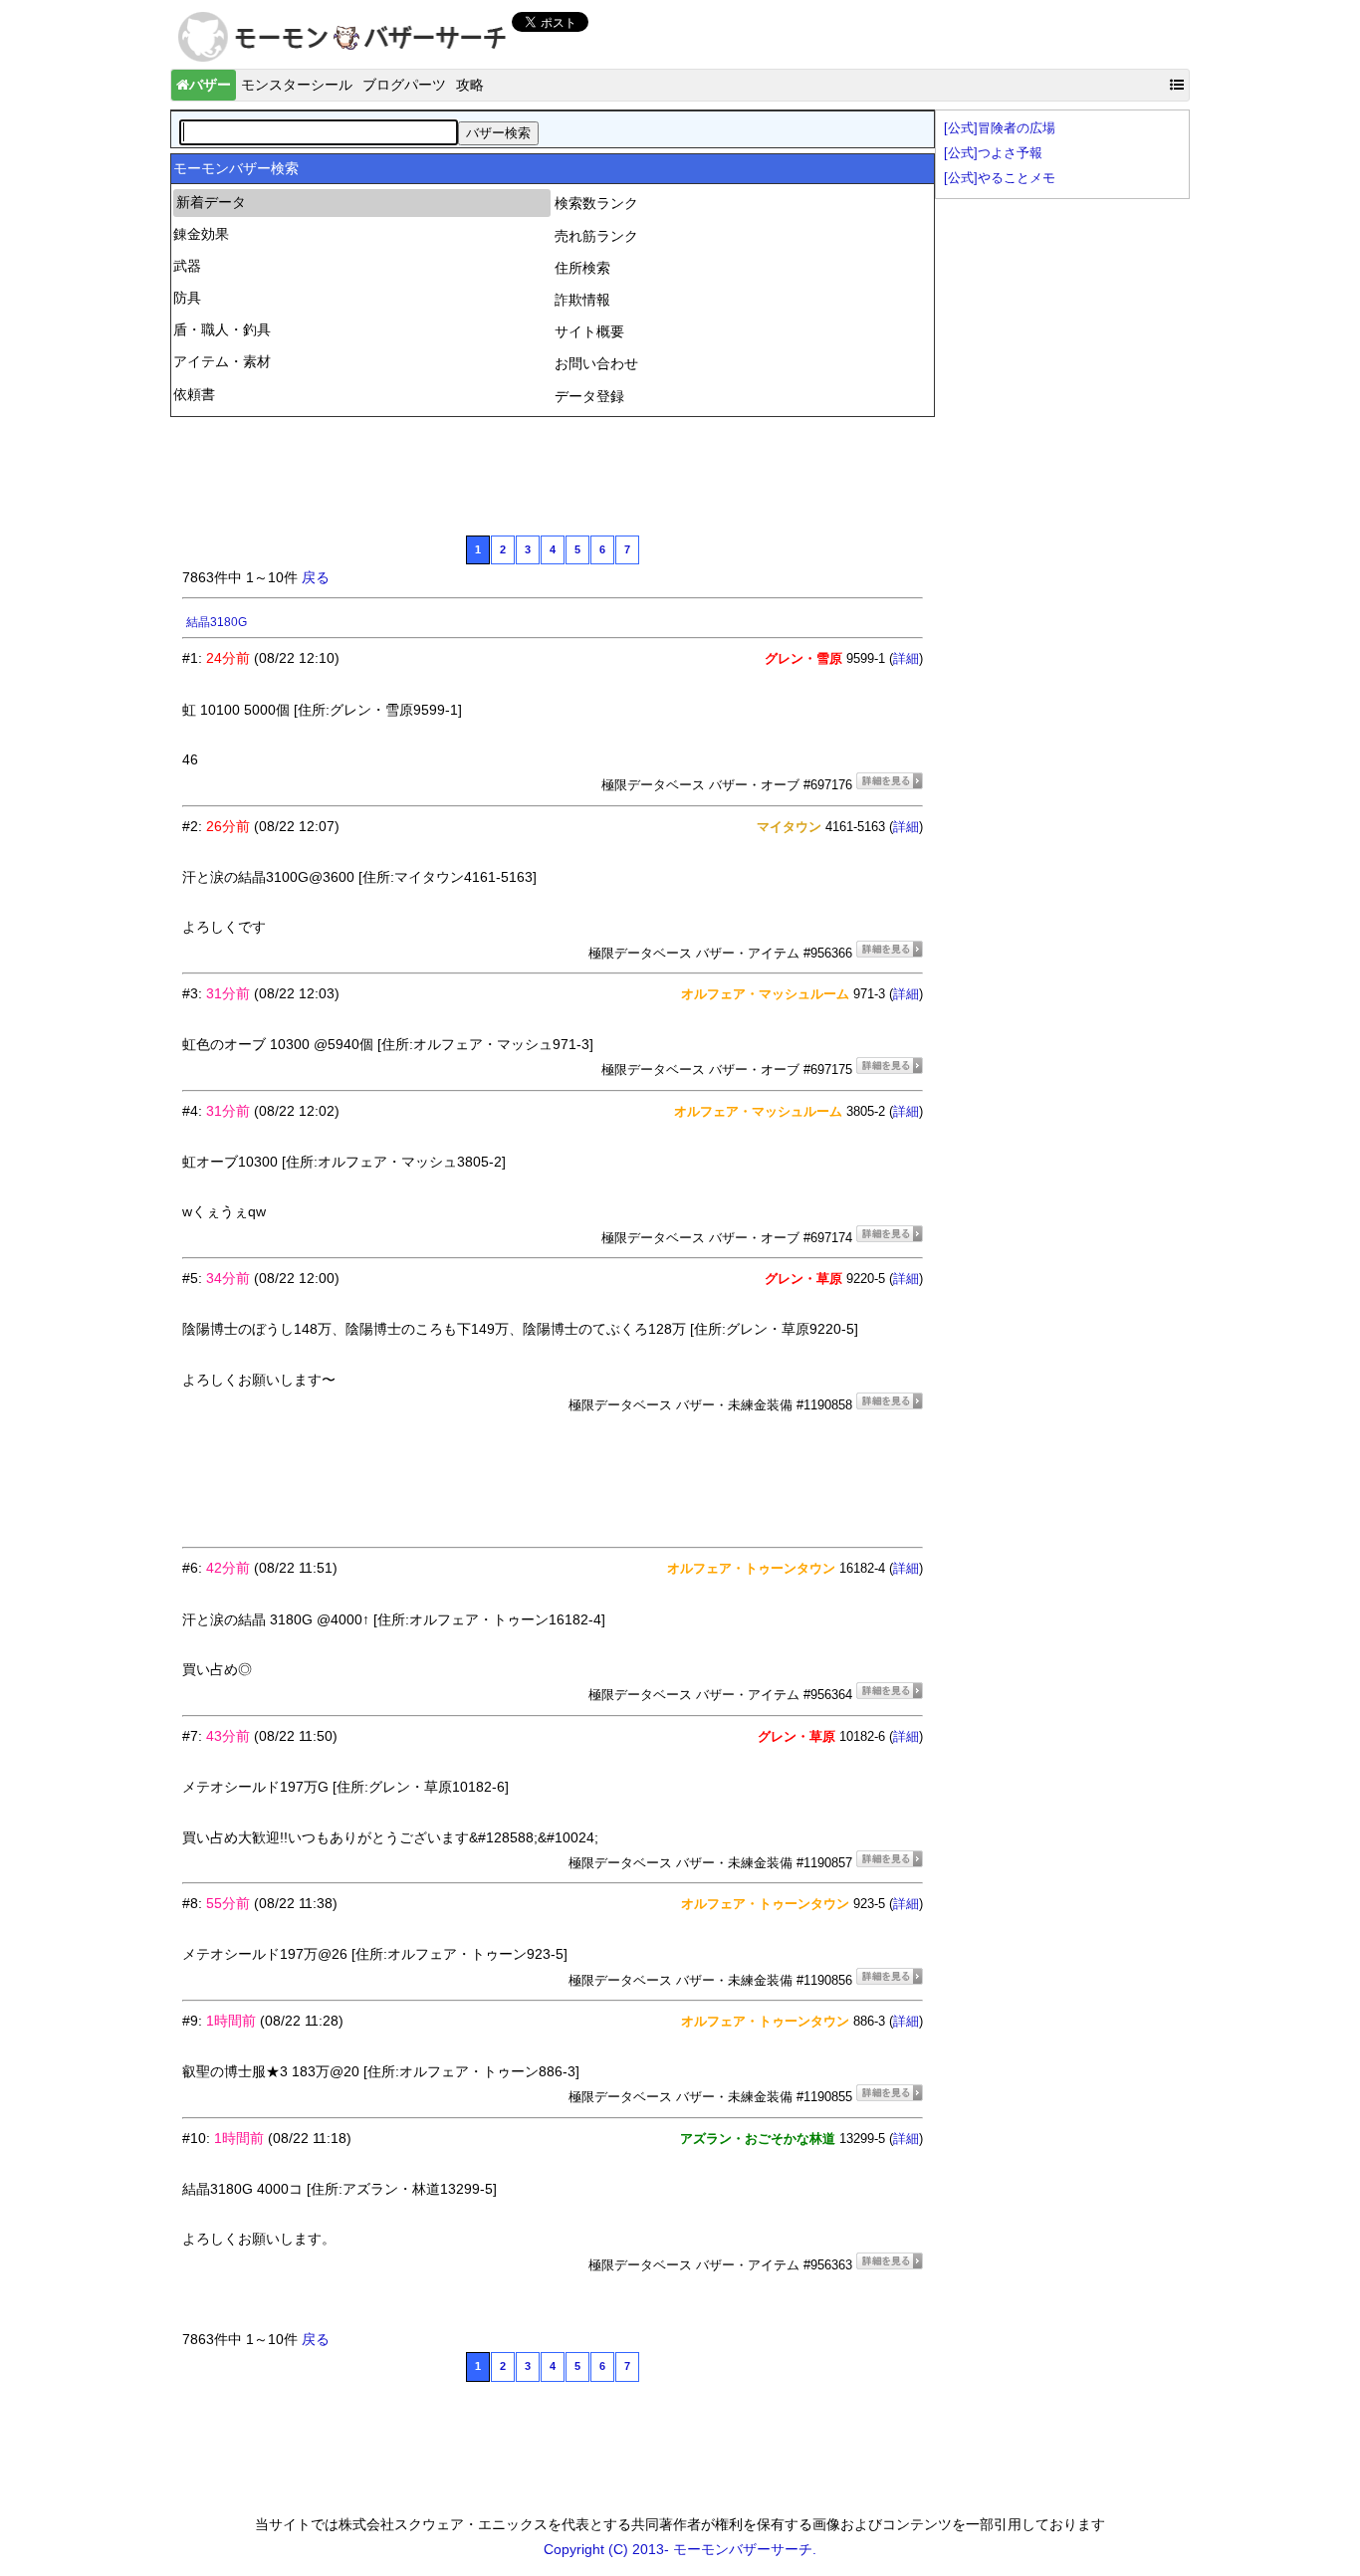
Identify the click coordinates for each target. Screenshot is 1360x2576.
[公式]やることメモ (1000, 178)
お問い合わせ (596, 363)
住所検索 (582, 268)
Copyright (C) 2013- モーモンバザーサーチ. (680, 2549)
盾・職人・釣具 (222, 329)
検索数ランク (596, 203)
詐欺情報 (582, 300)
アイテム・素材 (222, 361)
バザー (210, 85)
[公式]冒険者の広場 (1000, 128)
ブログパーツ (404, 85)
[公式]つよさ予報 (993, 153)
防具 (187, 298)
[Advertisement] (545, 474)
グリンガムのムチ (234, 622)
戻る (316, 577)
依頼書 (194, 394)
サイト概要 (589, 331)
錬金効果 (201, 234)
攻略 (470, 85)
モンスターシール (297, 85)
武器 (187, 266)
